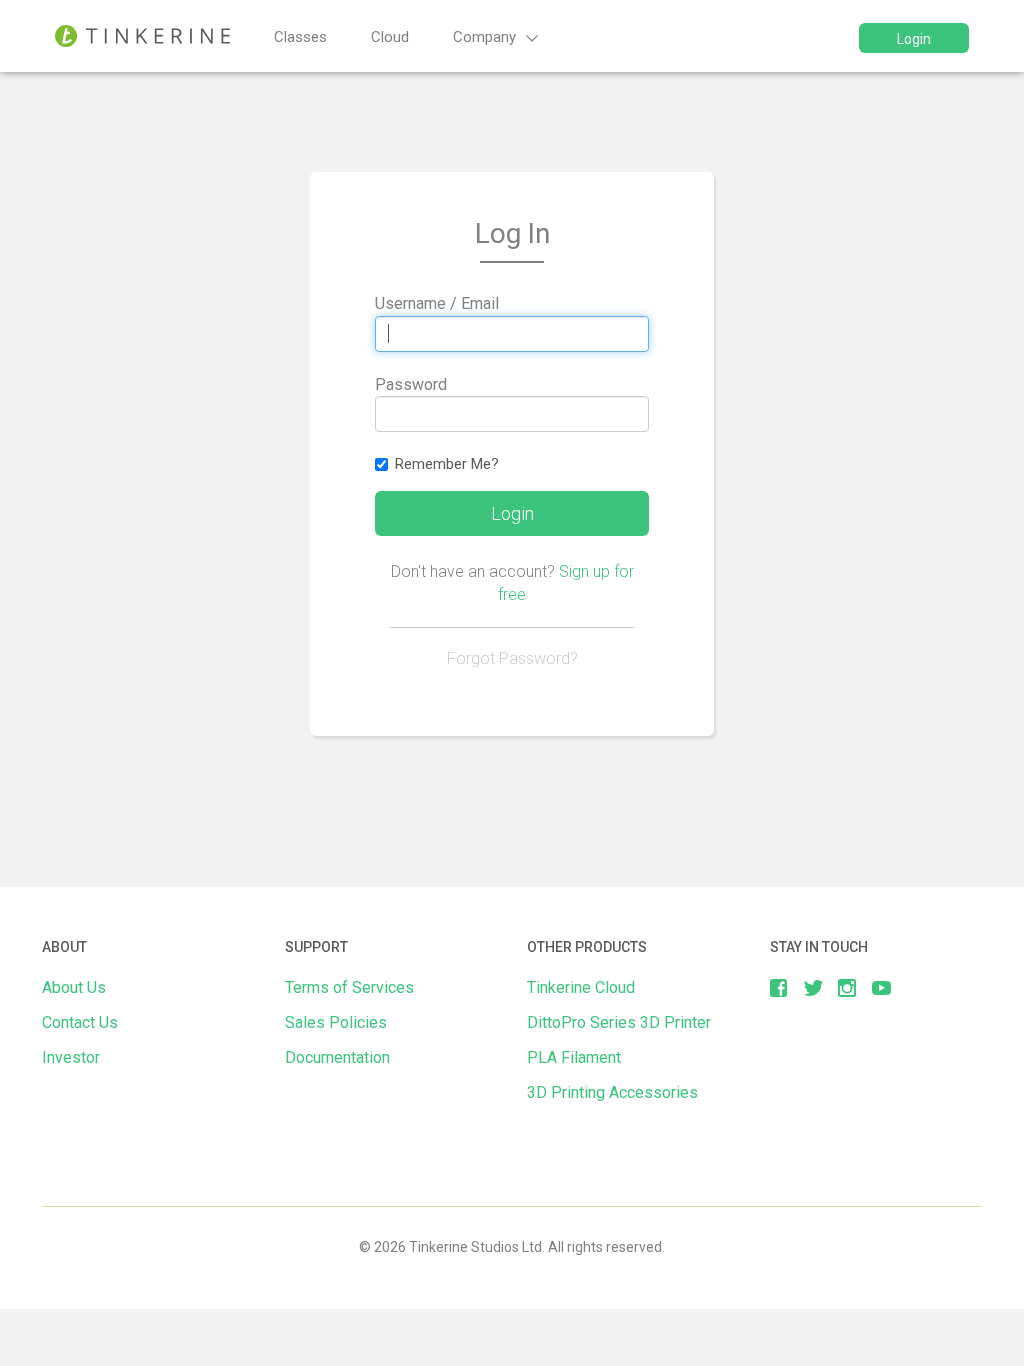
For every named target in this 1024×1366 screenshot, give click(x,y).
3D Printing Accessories (612, 1092)
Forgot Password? (512, 658)
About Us (74, 987)
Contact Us (80, 1022)
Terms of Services (349, 987)
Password (411, 384)
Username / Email (437, 303)
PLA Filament (574, 1057)
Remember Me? (447, 464)
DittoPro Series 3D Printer (619, 1022)
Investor (71, 1057)
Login (914, 39)
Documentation (337, 1057)
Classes (300, 37)
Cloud (390, 37)
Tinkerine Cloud (581, 987)
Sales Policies (336, 1022)
